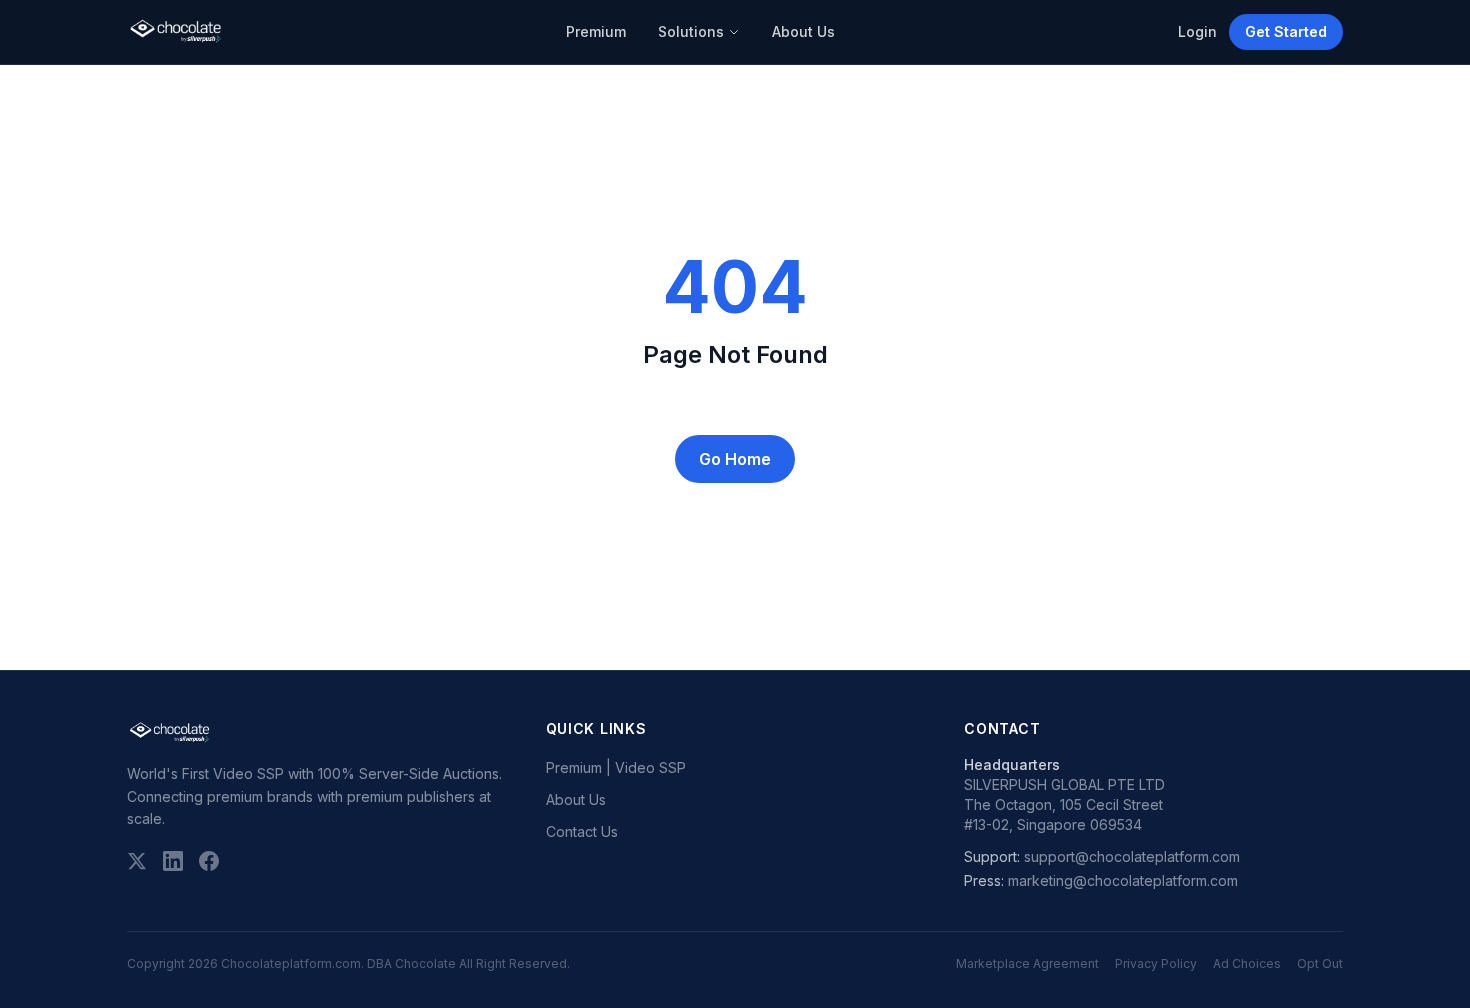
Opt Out (1320, 963)
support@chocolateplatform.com (1132, 856)
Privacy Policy (1156, 963)
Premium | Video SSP (616, 767)
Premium (596, 31)
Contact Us (582, 831)
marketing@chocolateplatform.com (1123, 880)
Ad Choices (1247, 963)
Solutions (691, 31)
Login (1197, 31)
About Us (803, 31)
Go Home (735, 459)
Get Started (1286, 31)
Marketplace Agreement (1027, 963)
